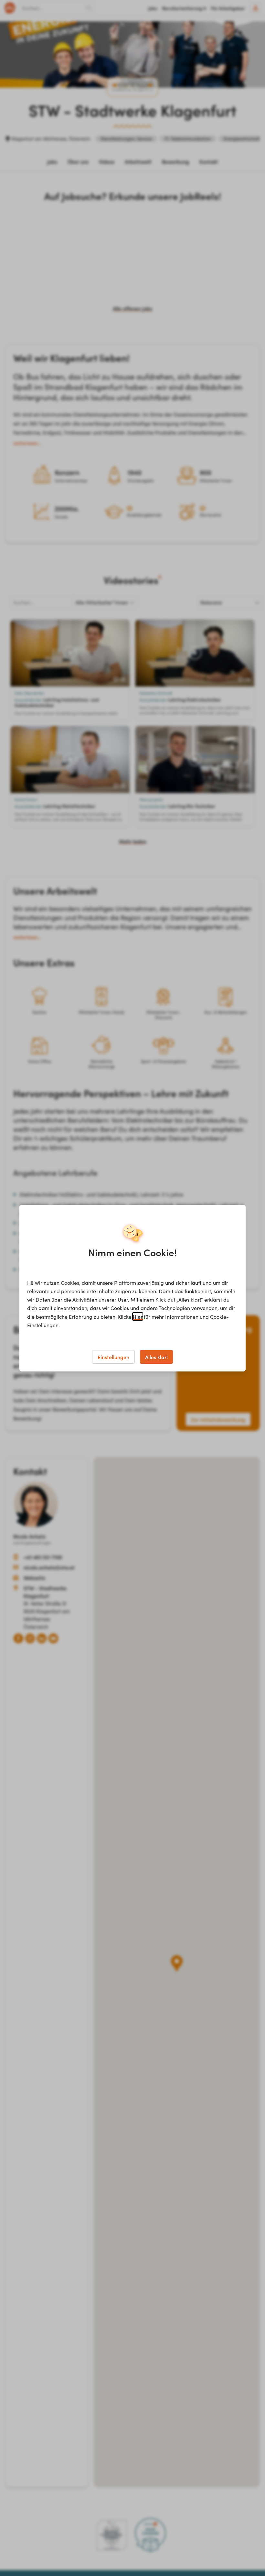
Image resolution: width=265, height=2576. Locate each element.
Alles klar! (156, 1357)
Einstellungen (113, 1357)
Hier (138, 1316)
